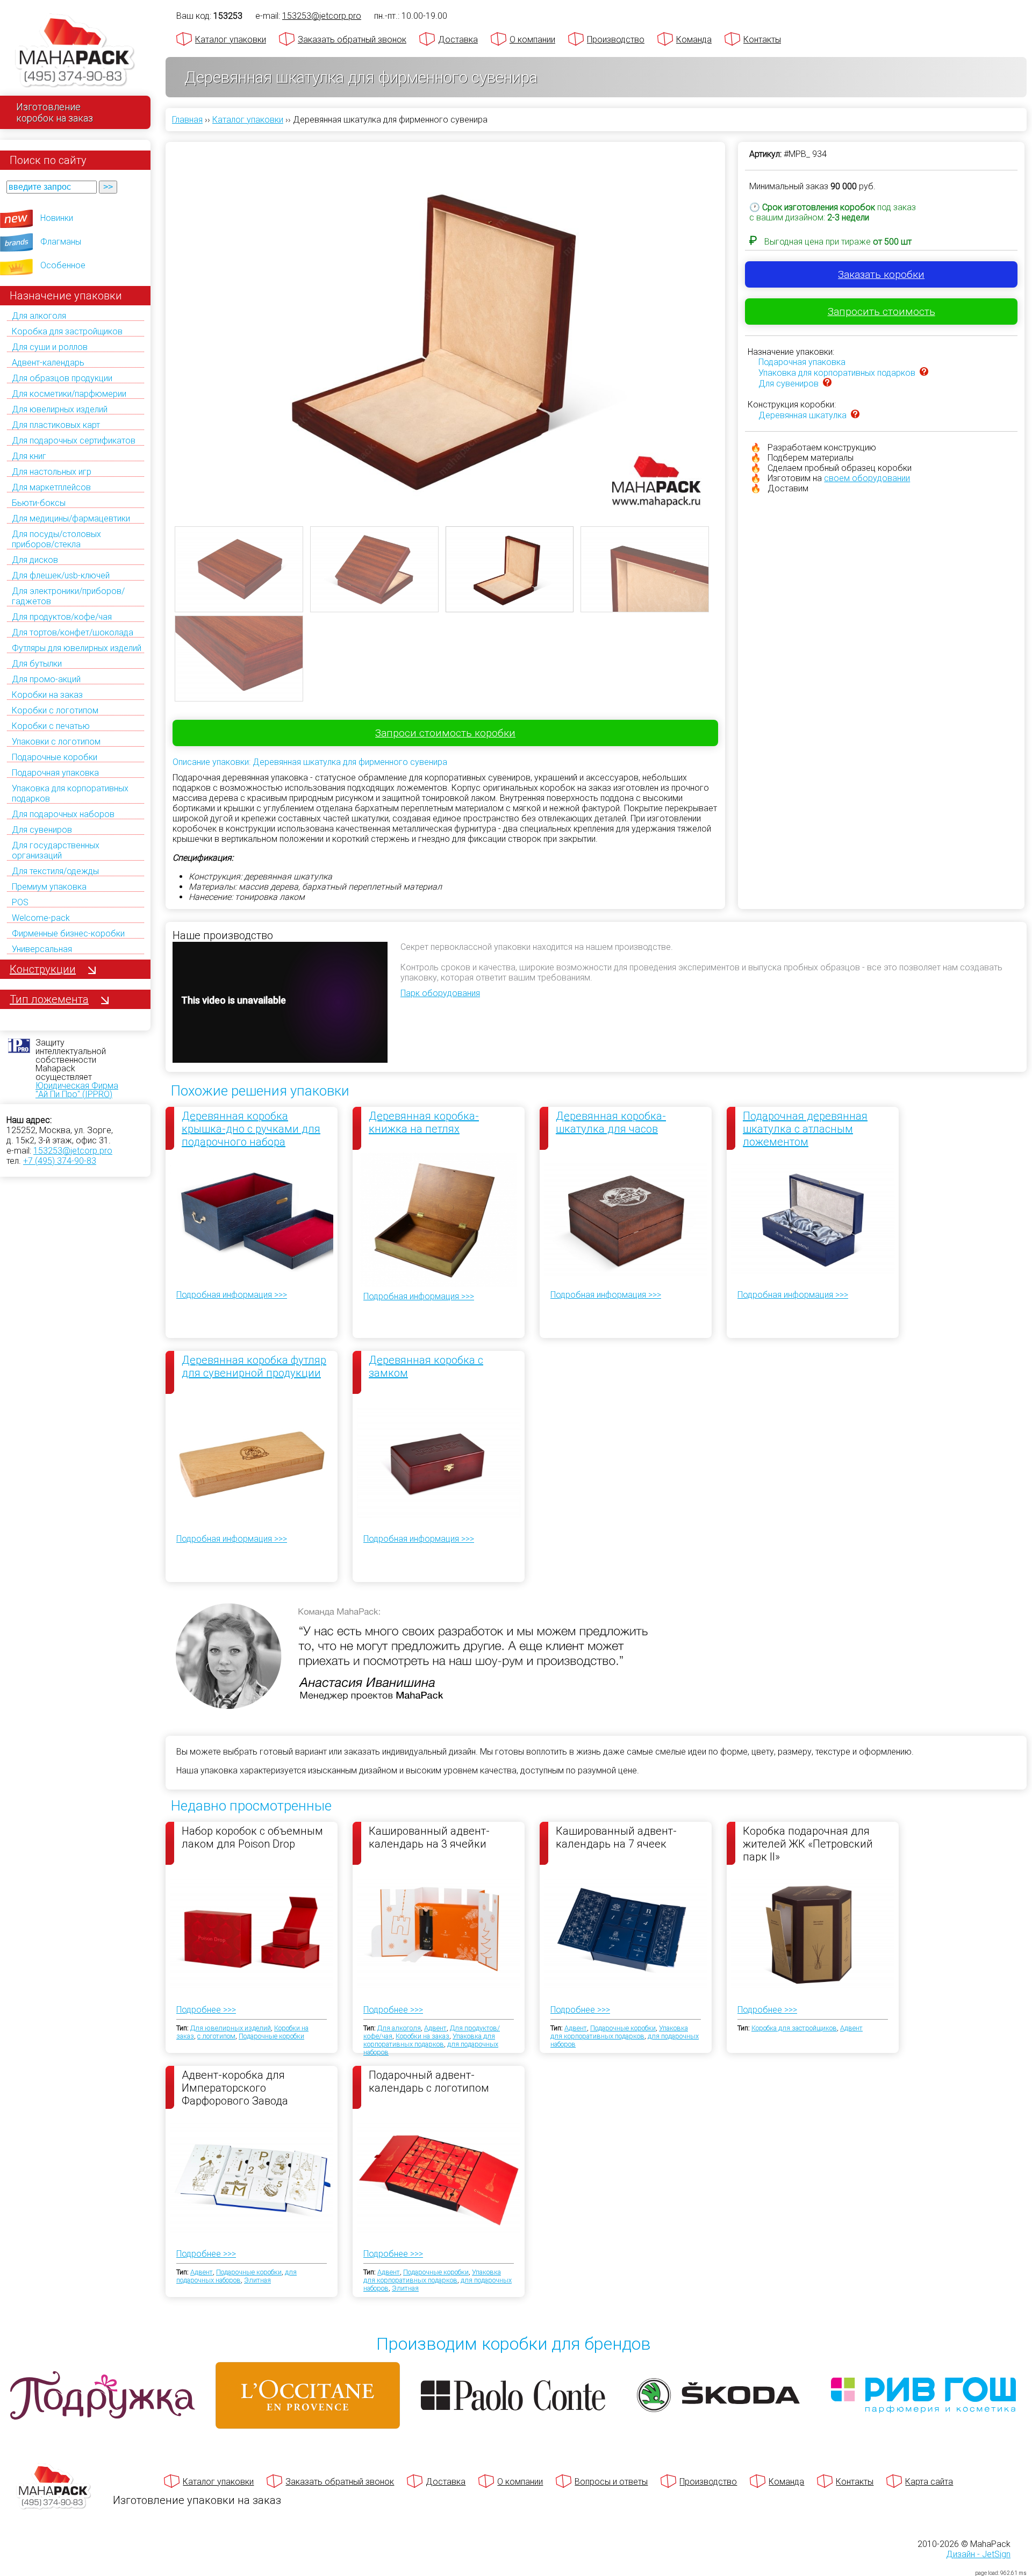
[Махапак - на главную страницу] (75, 52)
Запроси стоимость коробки (445, 733)
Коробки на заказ (47, 695)
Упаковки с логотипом (56, 742)
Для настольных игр (52, 472)
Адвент (435, 2028)
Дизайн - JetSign (978, 2554)
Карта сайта (929, 2482)
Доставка (458, 40)
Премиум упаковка (49, 887)
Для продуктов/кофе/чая (62, 617)
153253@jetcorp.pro (73, 1151)
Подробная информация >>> (232, 1295)
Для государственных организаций (56, 850)
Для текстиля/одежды (55, 871)
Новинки (57, 218)
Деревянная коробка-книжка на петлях (424, 1122)
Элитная (257, 2280)
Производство (616, 40)
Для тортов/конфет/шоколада (73, 632)
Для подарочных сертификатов (74, 441)
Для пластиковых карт (56, 425)
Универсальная (42, 949)
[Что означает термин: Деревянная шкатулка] (855, 415)
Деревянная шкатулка (802, 415)
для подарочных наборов (236, 2276)
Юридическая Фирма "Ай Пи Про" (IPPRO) (77, 1090)
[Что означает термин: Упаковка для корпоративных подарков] (924, 373)
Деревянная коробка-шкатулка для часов (611, 1122)
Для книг (29, 456)
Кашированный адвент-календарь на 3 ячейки (429, 1837)
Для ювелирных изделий (60, 409)
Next (732, 318)
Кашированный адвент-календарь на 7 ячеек (616, 1837)
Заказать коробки (881, 274)
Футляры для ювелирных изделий (77, 648)
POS (20, 902)
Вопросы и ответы (611, 2482)
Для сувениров (42, 830)
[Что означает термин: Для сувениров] (827, 384)
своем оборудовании (867, 478)
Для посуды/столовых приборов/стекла (56, 539)
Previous (159, 318)
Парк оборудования (440, 993)
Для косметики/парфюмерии (69, 394)
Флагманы (61, 242)
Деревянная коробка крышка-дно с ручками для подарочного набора (251, 1129)
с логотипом (216, 2036)
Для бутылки (37, 664)
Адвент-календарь (48, 363)
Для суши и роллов (50, 347)
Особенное (63, 265)
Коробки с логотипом (55, 710)
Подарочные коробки (55, 757)
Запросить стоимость (881, 312)
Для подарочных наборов (63, 814)
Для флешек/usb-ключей (61, 575)
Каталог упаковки (231, 40)
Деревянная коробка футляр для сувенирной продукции (254, 1366)
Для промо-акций (46, 679)
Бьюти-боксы (39, 503)
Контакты (762, 40)
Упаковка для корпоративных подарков (837, 373)
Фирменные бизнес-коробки (68, 933)
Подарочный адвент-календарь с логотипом (429, 2081)
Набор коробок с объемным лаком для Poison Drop (252, 1837)
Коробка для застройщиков (67, 331)
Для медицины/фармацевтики (71, 518)
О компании (532, 40)
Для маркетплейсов (51, 487)
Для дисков (35, 560)
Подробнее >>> (206, 2010)
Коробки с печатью (51, 726)
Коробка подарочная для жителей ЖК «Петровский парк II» (808, 1843)
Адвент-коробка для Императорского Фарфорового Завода (235, 2087)
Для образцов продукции (62, 378)
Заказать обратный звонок (352, 40)
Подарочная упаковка (55, 773)
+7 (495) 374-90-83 (60, 1161)
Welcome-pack (41, 918)
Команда (694, 40)
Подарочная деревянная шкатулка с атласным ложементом (805, 1129)
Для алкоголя (39, 316)
